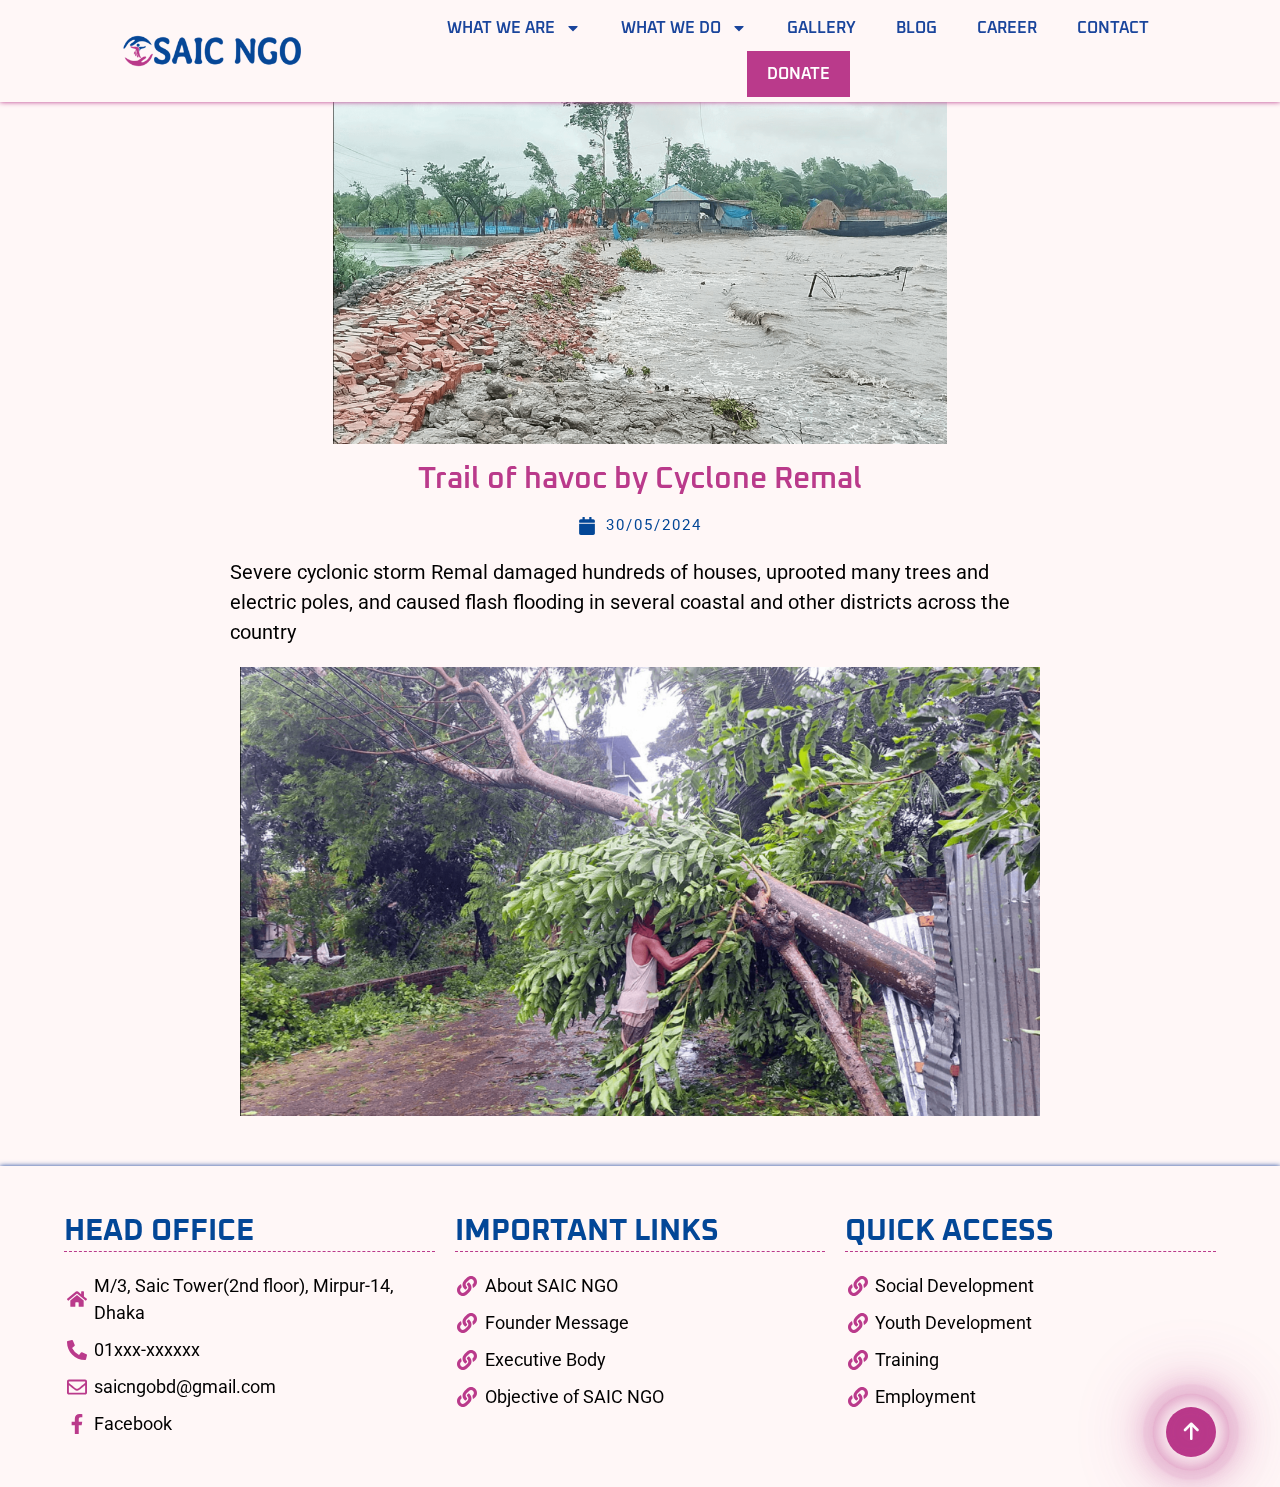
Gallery (821, 28)
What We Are (501, 28)
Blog (916, 28)
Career (1007, 28)
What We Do (671, 28)
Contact (1113, 28)
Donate (798, 74)
